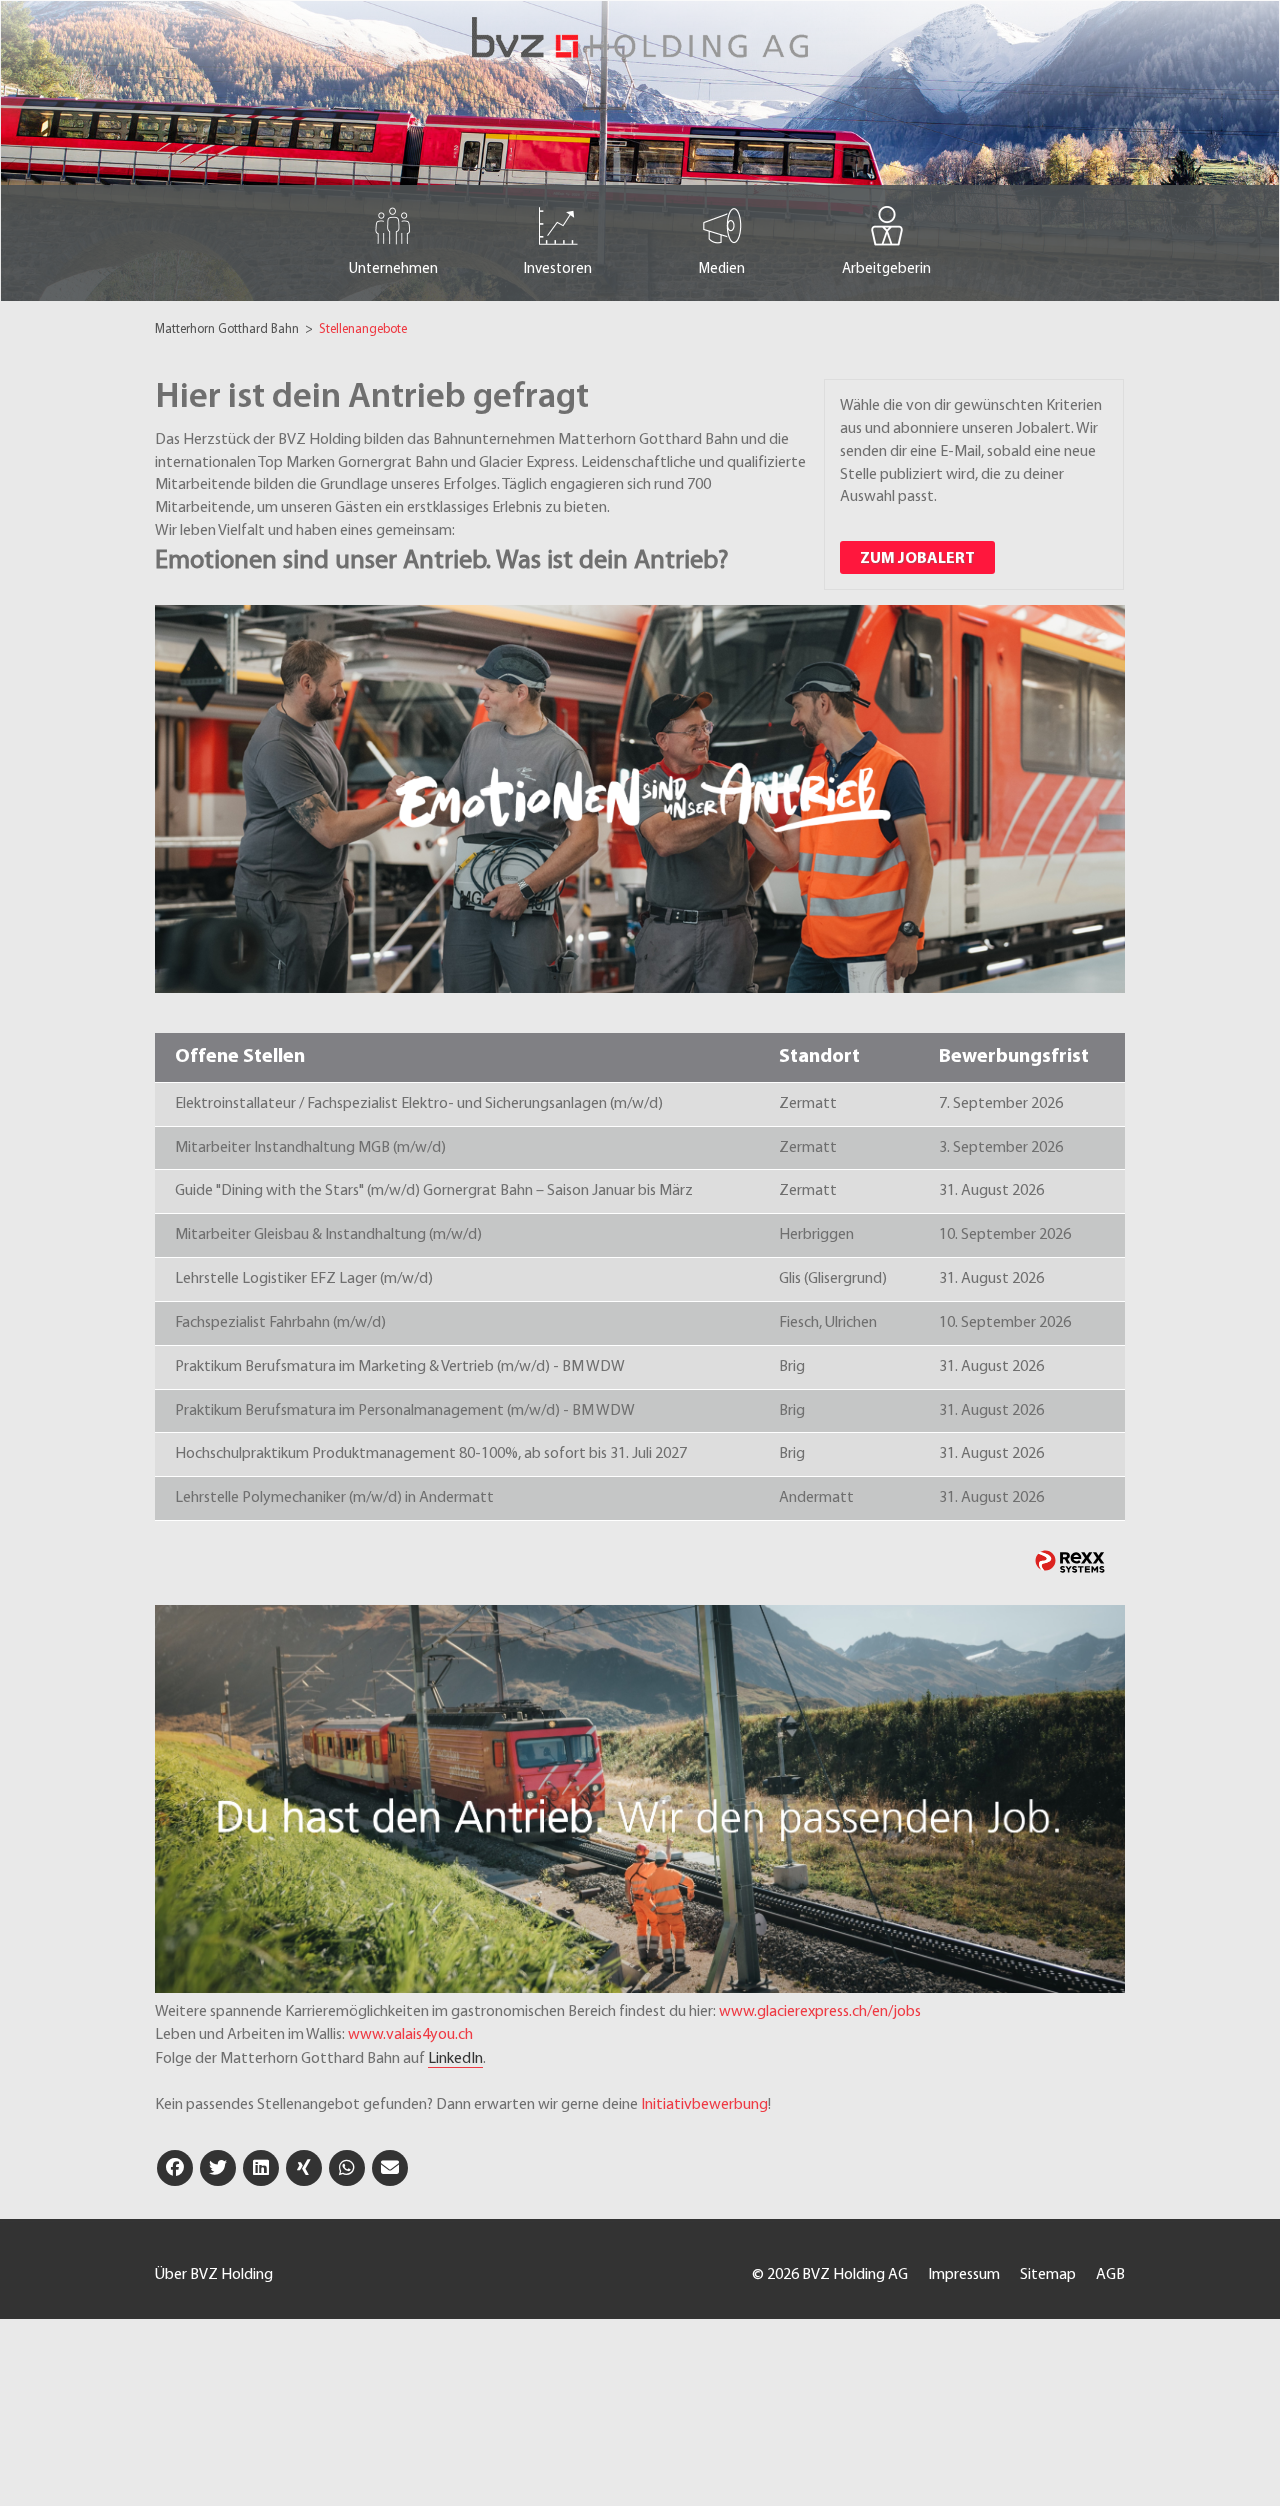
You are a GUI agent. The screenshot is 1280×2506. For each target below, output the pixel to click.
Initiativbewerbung (704, 2105)
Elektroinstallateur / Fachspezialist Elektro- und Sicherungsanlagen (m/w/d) (419, 1104)
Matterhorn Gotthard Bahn (228, 329)
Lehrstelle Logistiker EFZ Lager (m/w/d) (304, 1279)
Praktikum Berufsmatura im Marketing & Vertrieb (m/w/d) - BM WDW (400, 1367)
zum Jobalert (917, 559)
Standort (819, 1057)
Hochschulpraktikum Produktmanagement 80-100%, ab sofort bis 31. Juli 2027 (431, 1454)
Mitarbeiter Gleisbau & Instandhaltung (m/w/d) (328, 1235)
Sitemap (1048, 2275)
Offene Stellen (240, 1057)
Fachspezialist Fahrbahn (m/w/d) (280, 1323)
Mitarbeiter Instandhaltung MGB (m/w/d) (310, 1148)
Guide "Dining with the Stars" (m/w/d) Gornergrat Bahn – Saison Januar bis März (434, 1191)
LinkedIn (455, 2059)
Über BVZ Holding (214, 2275)
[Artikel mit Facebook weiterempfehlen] (175, 2168)
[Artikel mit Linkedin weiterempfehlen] (261, 2168)
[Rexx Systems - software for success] (1070, 1561)
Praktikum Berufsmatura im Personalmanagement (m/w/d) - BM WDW (405, 1411)
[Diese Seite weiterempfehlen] (390, 2168)
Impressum (964, 2275)
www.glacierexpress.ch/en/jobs (820, 2012)
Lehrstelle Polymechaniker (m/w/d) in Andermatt (334, 1498)
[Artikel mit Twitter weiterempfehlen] (218, 2168)
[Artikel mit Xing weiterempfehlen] (304, 2168)
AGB (1110, 2275)
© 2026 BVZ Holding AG (830, 2275)
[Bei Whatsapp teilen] (347, 2168)
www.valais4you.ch (410, 2035)
